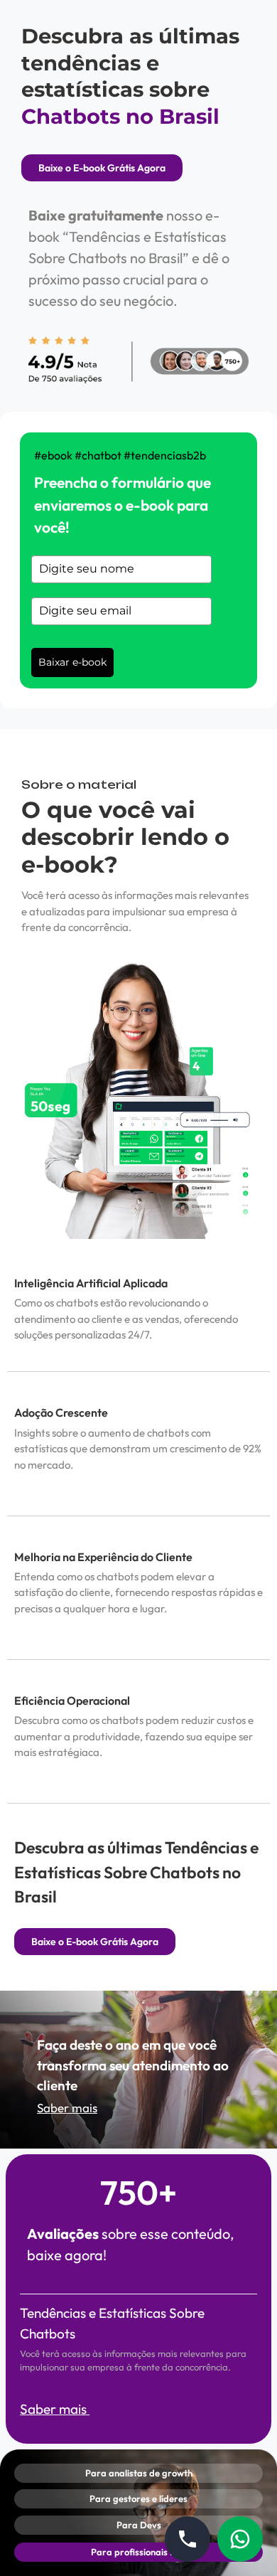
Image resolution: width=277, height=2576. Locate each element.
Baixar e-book (72, 662)
